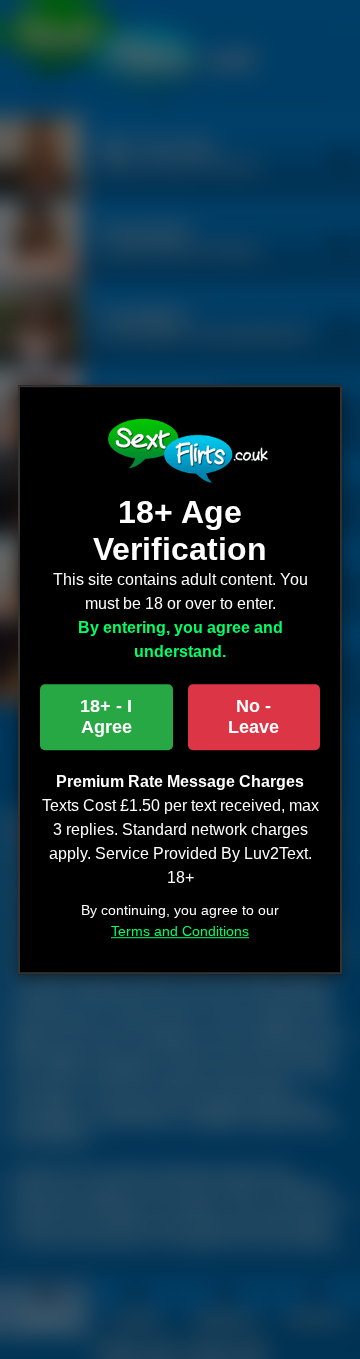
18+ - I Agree (106, 716)
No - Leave (253, 716)
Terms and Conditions (180, 931)
